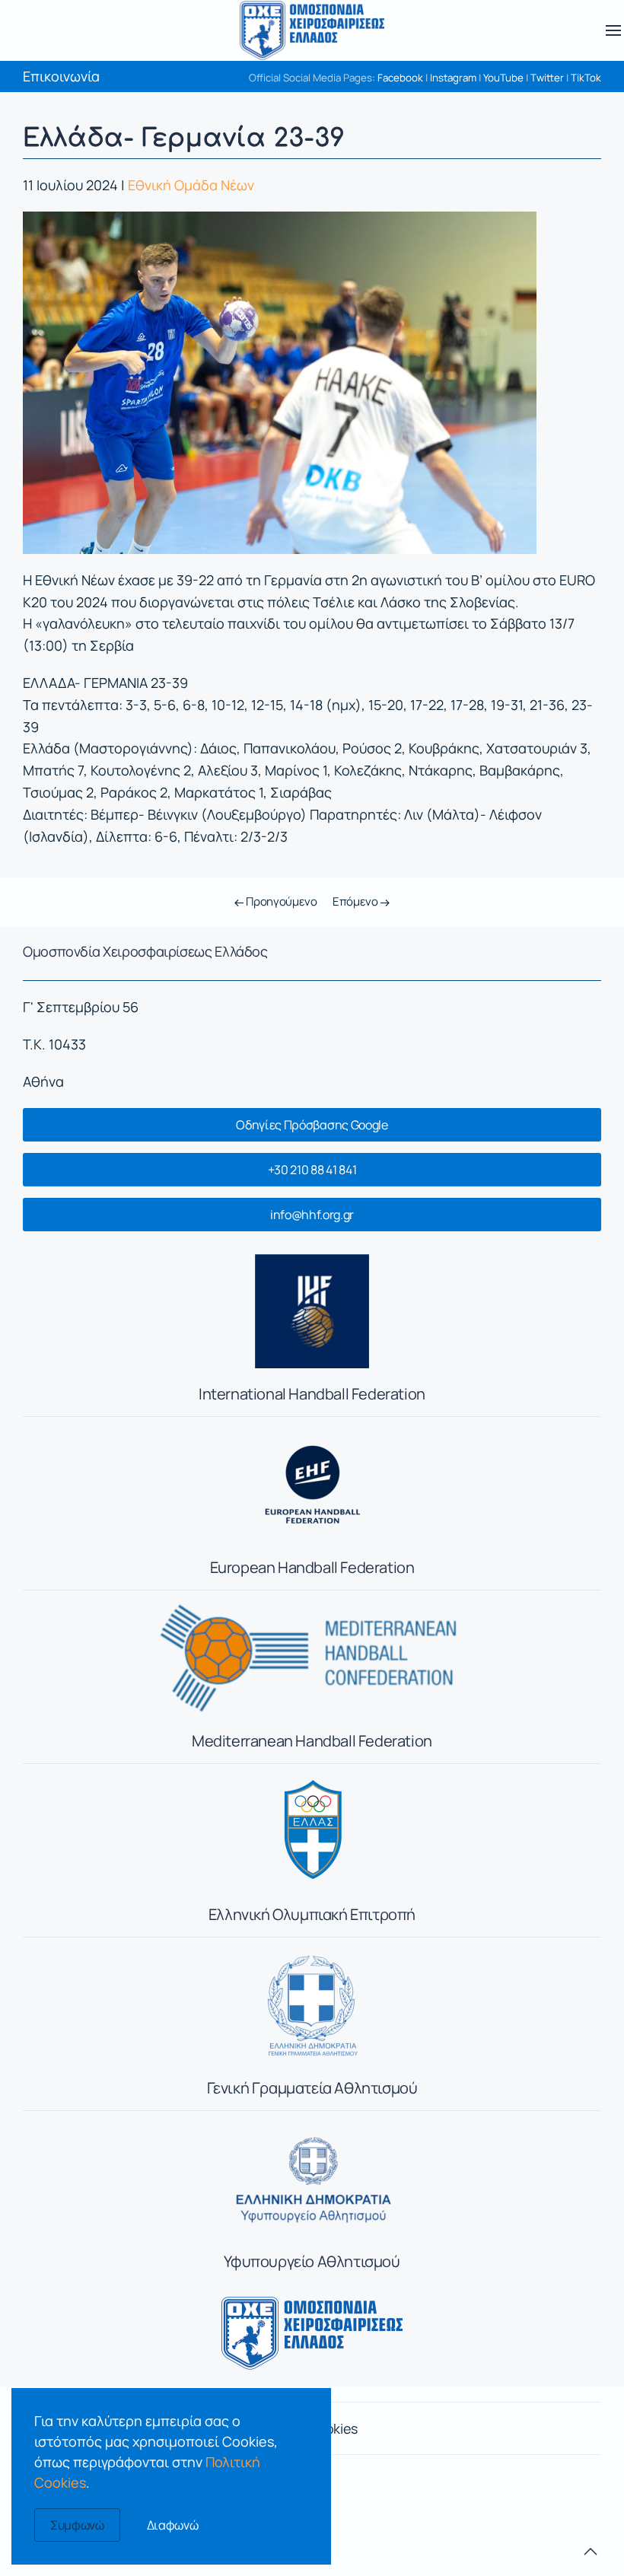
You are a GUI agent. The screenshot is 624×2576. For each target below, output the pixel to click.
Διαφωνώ (173, 2525)
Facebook (400, 78)
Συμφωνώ (77, 2525)
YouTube (503, 78)
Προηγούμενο (280, 901)
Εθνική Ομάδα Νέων (191, 185)
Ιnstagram (453, 78)
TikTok (586, 78)
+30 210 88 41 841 (312, 1170)
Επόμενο (357, 901)
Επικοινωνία (61, 76)
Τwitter (547, 78)
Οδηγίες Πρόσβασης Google (312, 1125)
